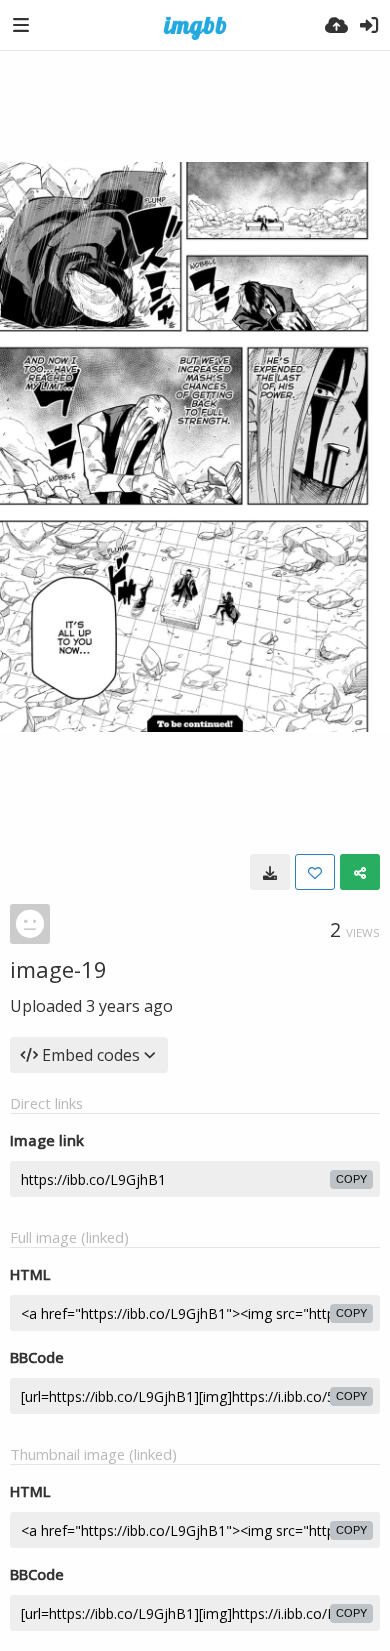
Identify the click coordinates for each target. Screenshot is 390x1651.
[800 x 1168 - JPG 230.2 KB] (270, 872)
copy (351, 1179)
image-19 (58, 969)
